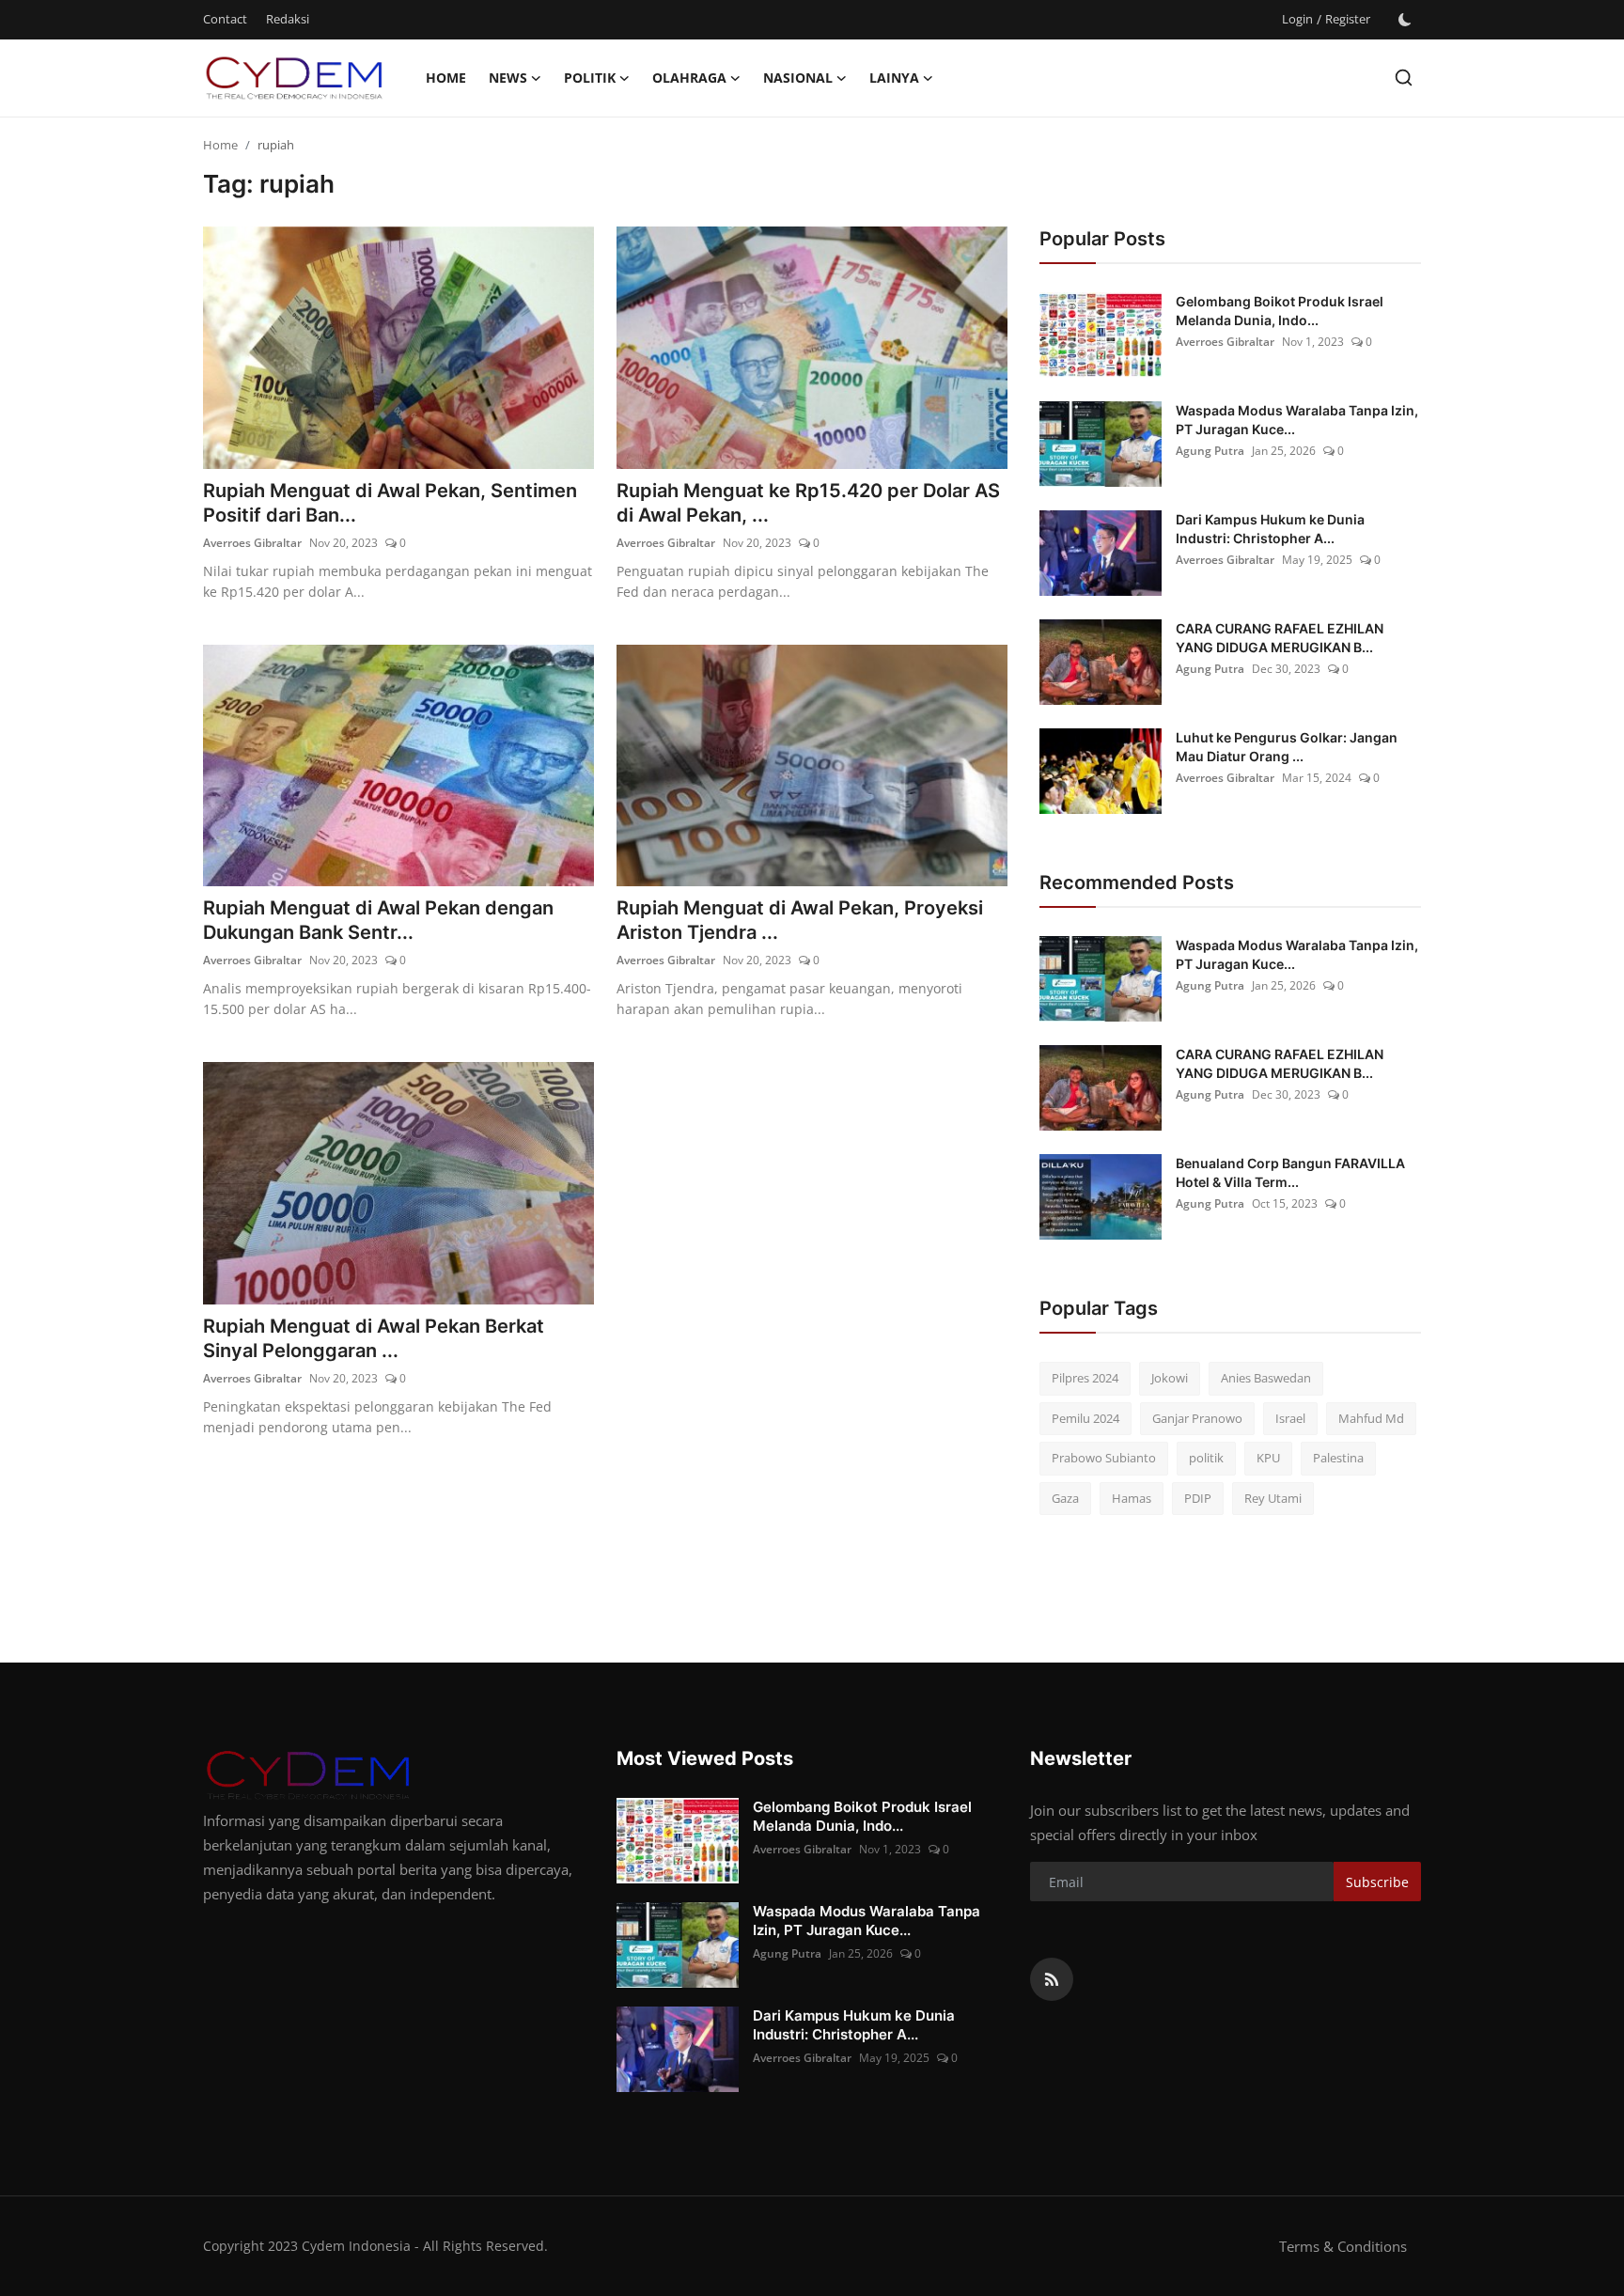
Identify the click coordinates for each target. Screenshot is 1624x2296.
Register (1348, 19)
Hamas (1132, 1498)
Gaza (1065, 1498)
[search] (1404, 78)
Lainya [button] (894, 78)
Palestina (1338, 1458)
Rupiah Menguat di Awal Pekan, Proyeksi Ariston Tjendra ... (800, 920)
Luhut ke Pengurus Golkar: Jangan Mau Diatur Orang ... (1287, 747)
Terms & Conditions (1343, 2246)
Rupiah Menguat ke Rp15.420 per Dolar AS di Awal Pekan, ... (808, 503)
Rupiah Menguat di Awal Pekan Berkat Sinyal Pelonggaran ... (374, 1338)
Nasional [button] (798, 78)
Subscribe (1377, 1882)
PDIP (1198, 1498)
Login (1297, 19)
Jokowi (1170, 1378)
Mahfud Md (1371, 1418)
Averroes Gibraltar (252, 543)
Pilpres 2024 (1085, 1378)
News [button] (508, 78)
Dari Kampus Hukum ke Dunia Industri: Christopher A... (1270, 529)
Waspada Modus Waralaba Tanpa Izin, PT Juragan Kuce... (1297, 420)
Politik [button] (590, 78)
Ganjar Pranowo (1197, 1418)
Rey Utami (1273, 1498)
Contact (225, 19)
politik (1206, 1458)
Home (446, 78)
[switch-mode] (1405, 20)
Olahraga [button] (689, 78)
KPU (1268, 1458)
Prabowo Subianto (1104, 1458)
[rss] (1052, 1979)
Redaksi (288, 19)
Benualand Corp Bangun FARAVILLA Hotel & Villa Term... (1290, 1172)
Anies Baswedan (1266, 1378)
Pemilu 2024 (1085, 1418)
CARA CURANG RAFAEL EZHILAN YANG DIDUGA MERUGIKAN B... (1280, 638)
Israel (1290, 1418)
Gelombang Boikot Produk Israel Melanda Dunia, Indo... (1280, 311)
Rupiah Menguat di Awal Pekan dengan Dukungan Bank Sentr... (378, 920)
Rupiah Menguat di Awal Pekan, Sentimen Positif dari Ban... (390, 503)
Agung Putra (1210, 451)
